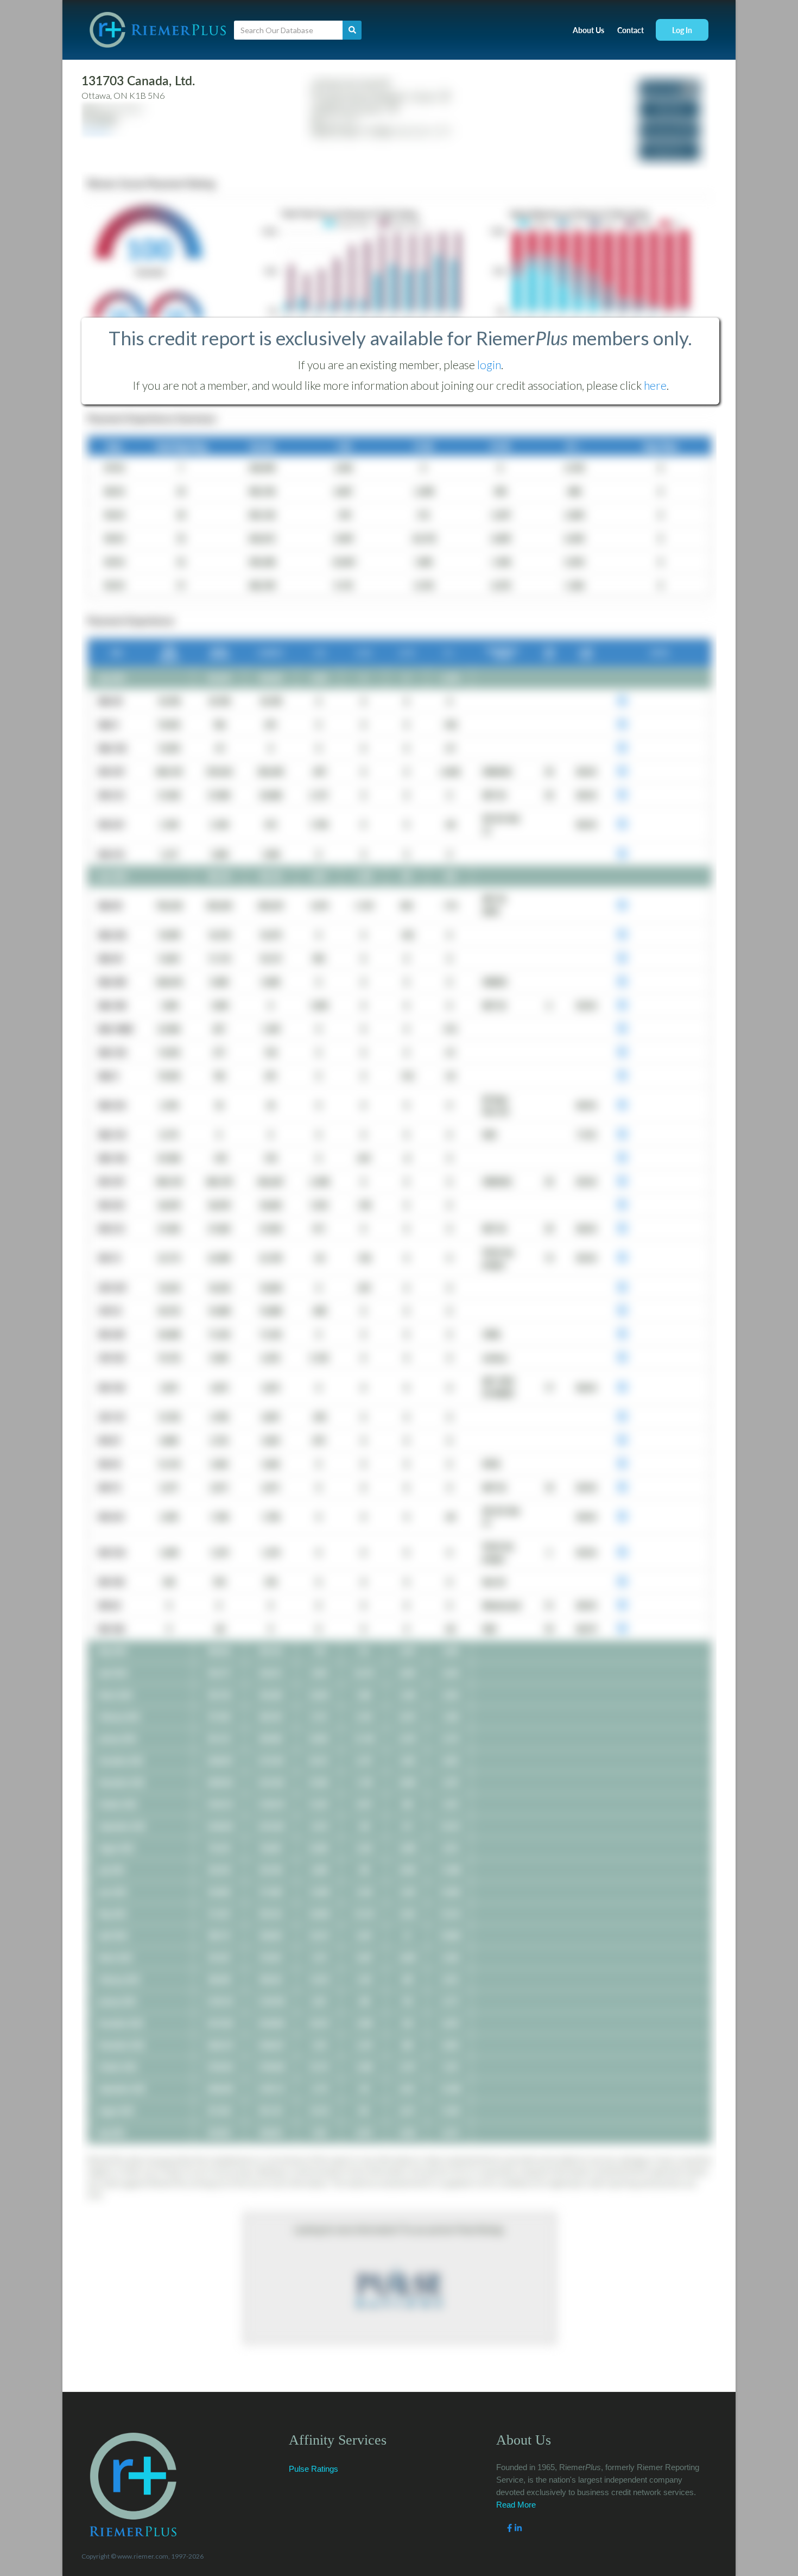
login (489, 365)
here (655, 385)
